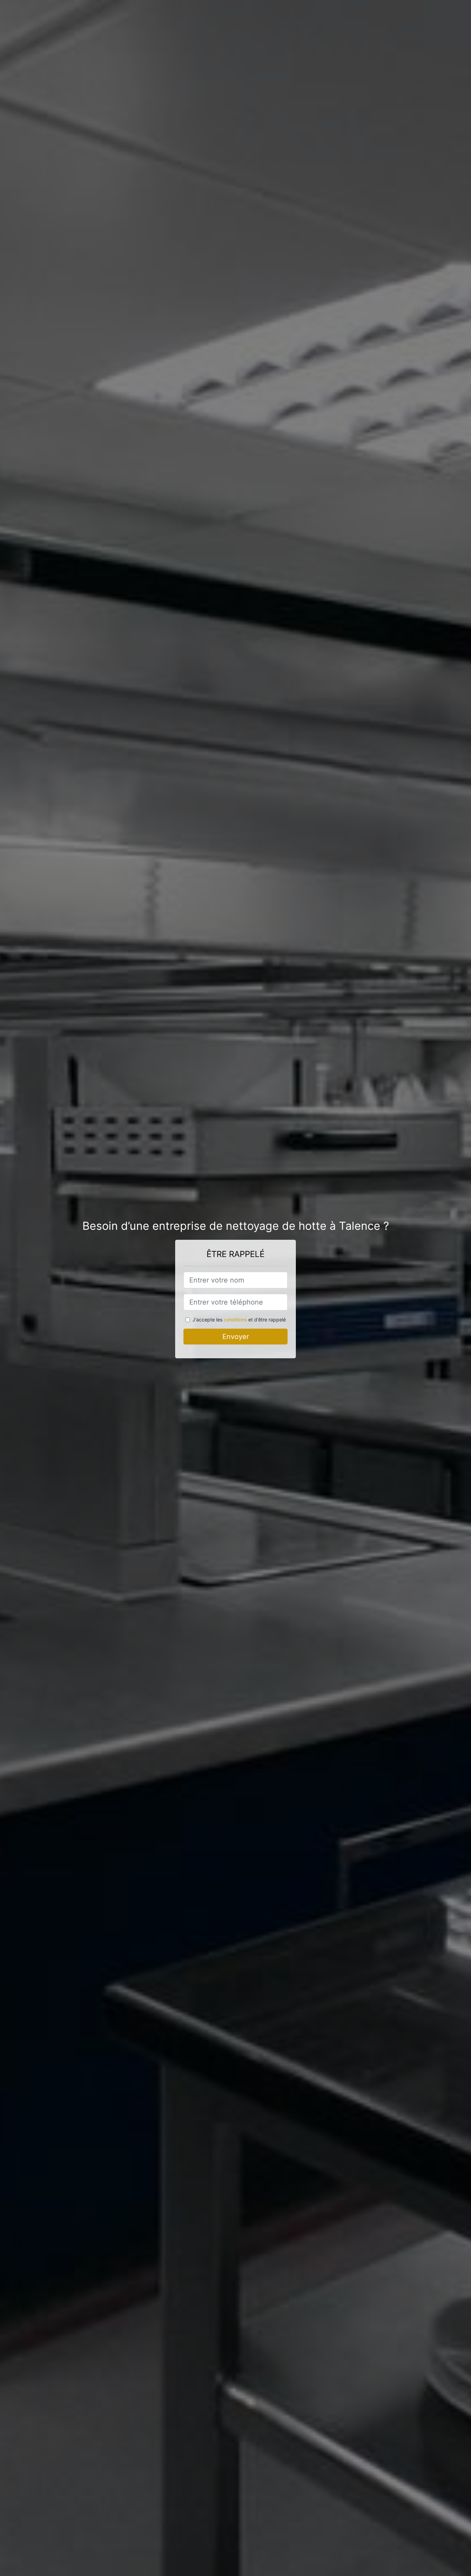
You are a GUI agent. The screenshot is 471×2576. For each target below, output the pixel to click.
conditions (235, 1320)
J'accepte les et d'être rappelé (239, 1320)
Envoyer (236, 1337)
